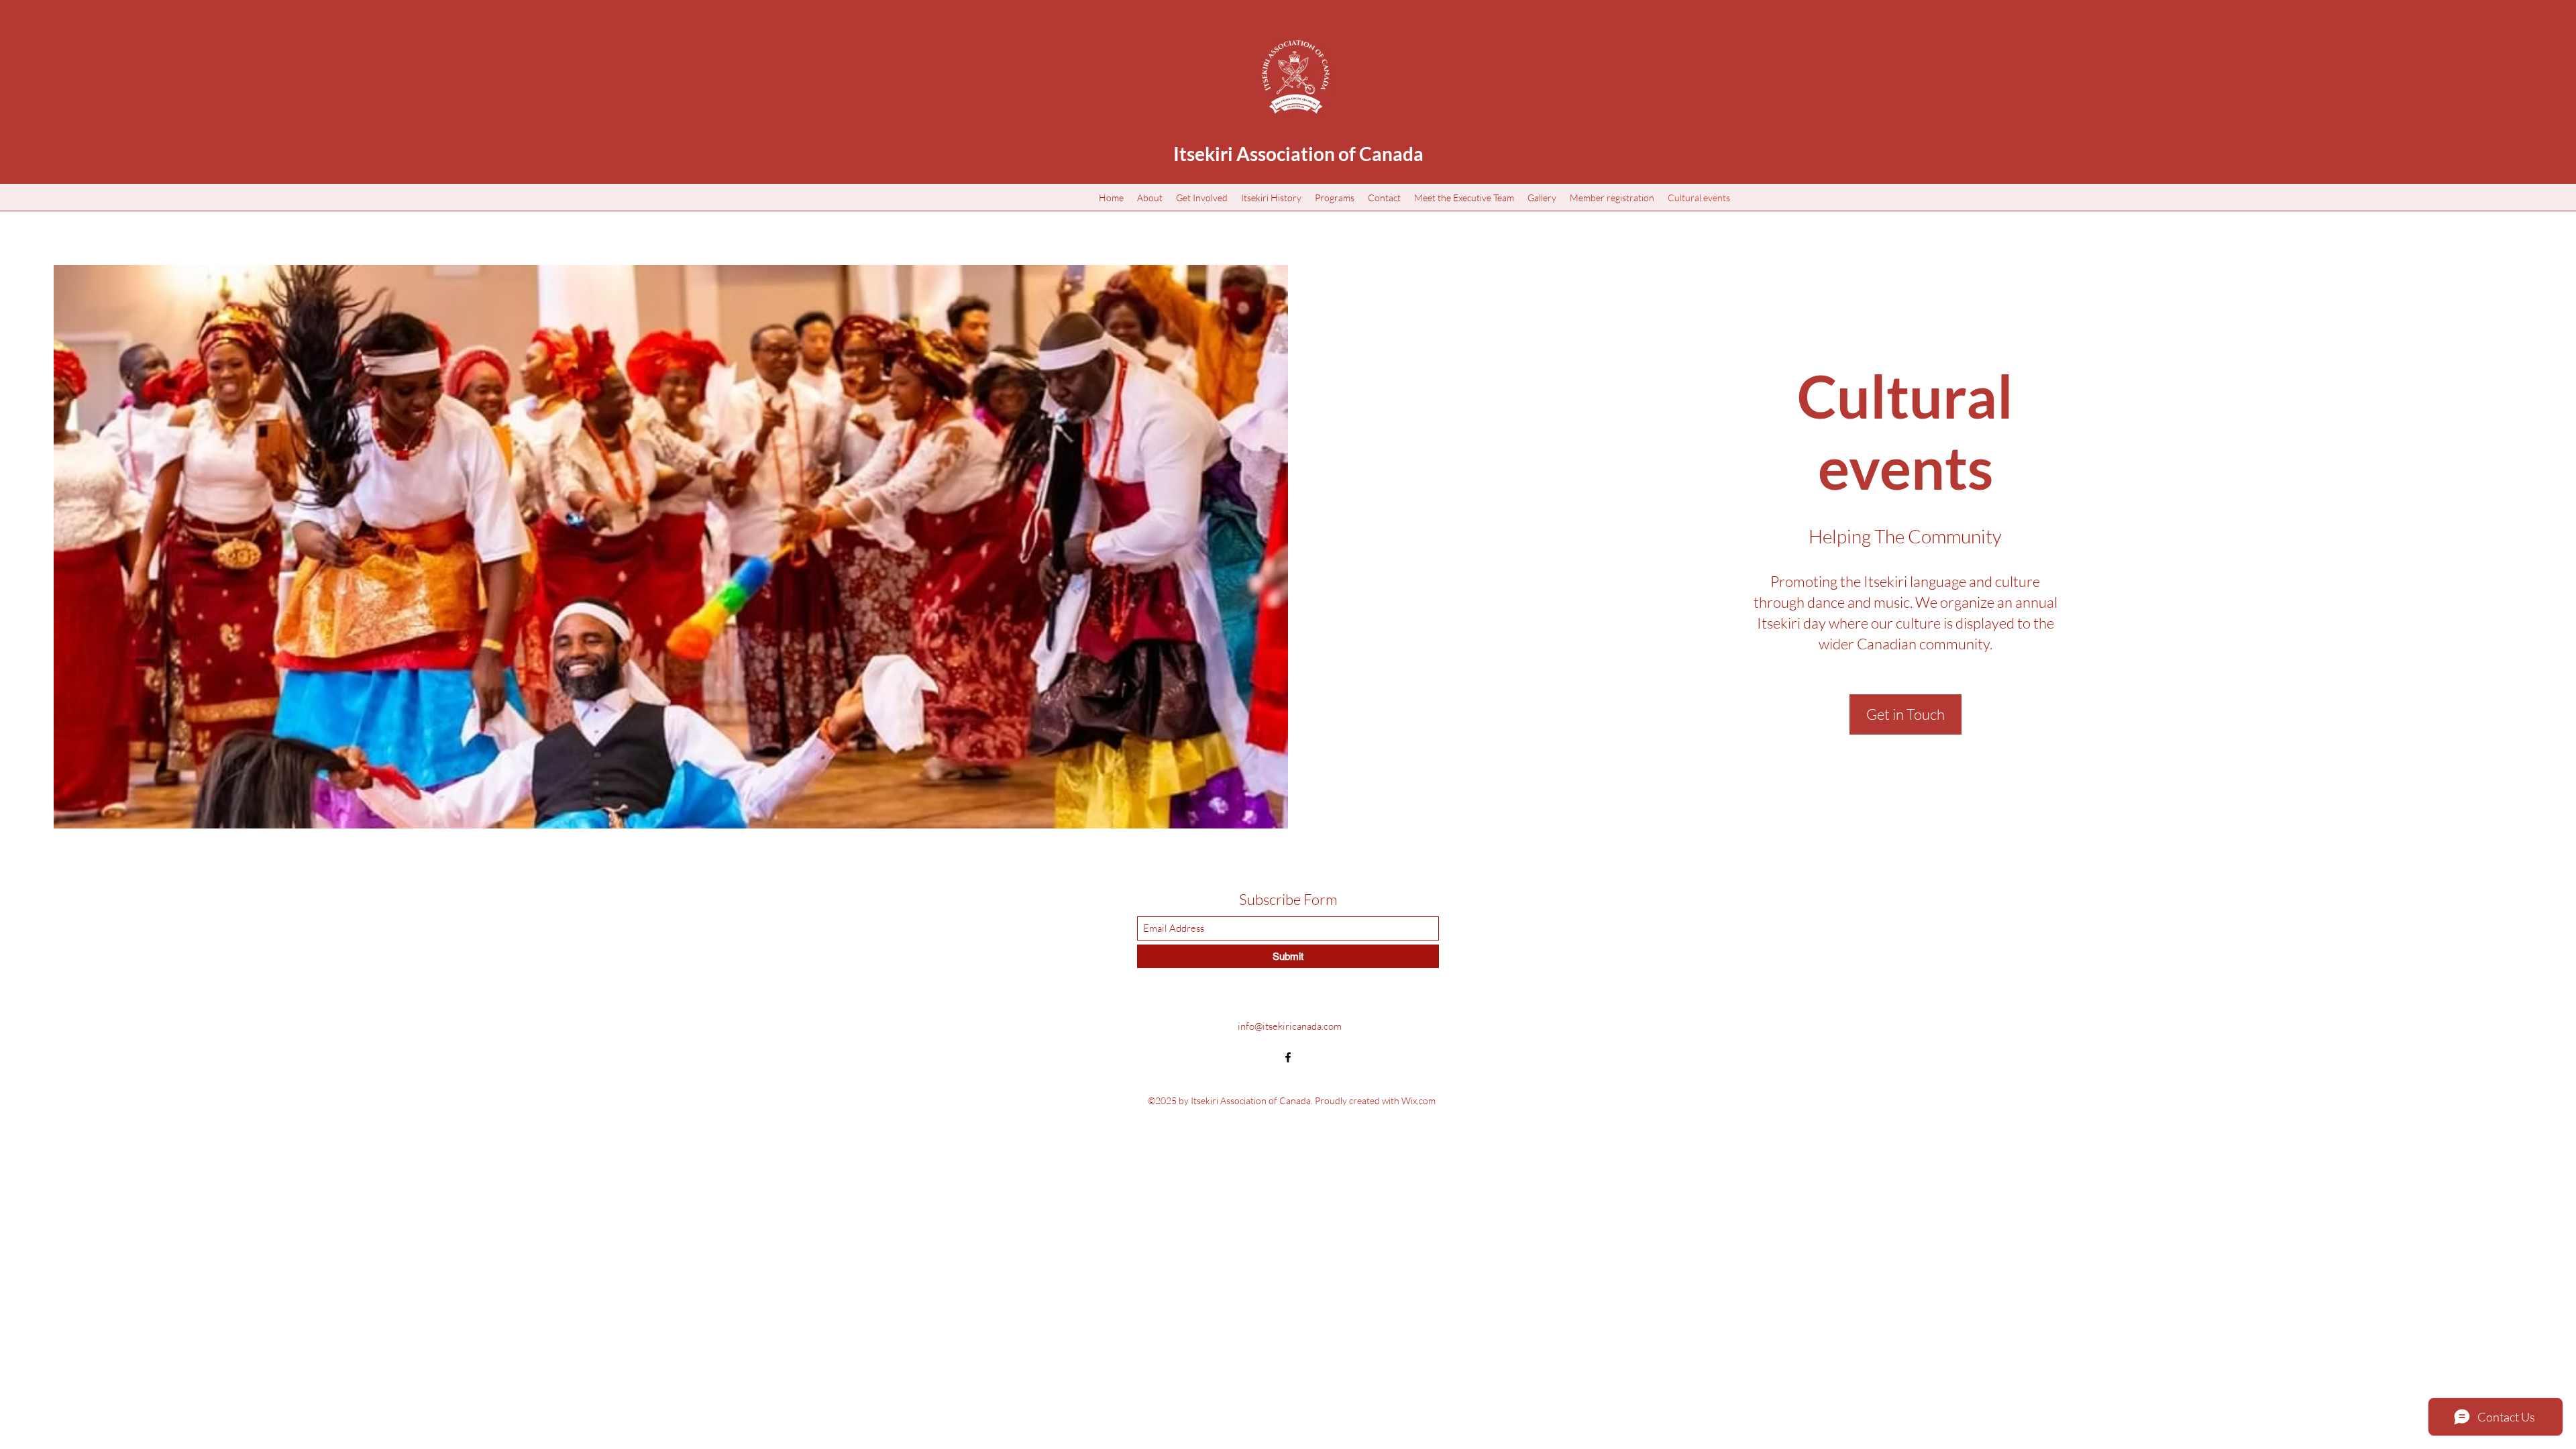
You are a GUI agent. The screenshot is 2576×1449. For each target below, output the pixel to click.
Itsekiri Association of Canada (1298, 154)
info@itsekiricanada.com (1290, 1026)
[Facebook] (1288, 1057)
